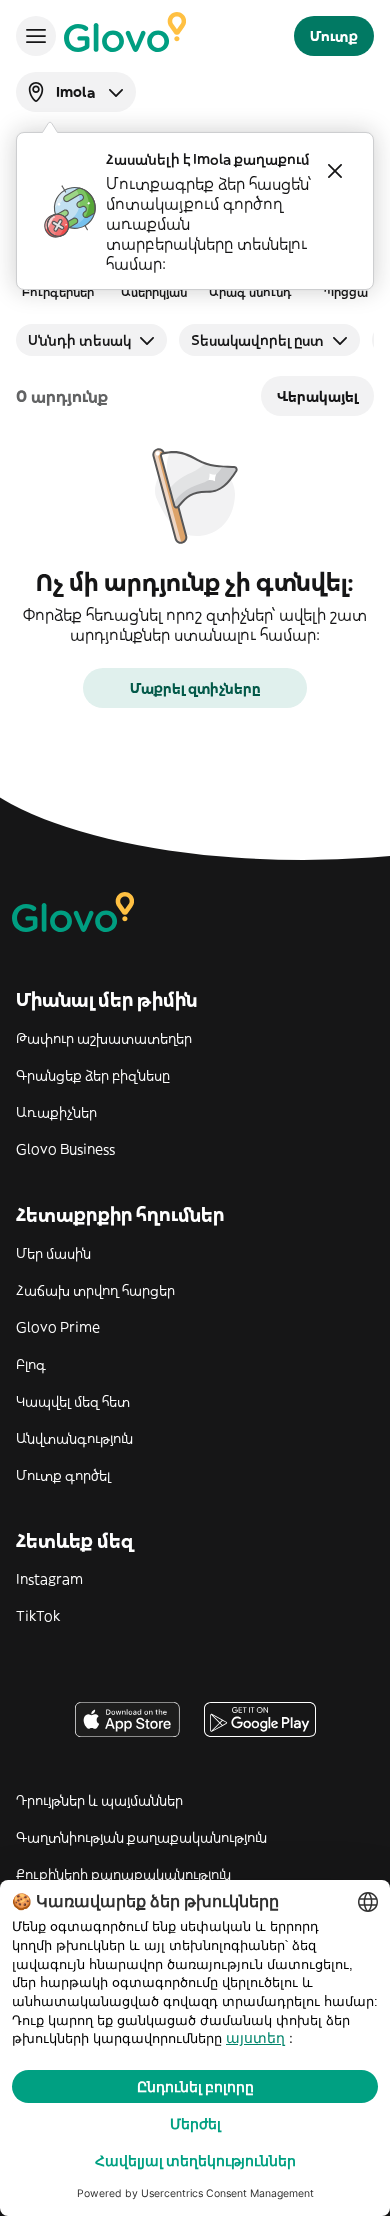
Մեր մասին (53, 1253)
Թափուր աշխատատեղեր (104, 1038)
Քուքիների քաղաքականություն (123, 1874)
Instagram (49, 1579)
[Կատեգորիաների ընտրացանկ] (36, 36)
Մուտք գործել (63, 1475)
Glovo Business (65, 1149)
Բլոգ (31, 1364)
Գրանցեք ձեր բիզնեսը (93, 1075)
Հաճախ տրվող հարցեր (95, 1290)
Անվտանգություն (74, 1438)
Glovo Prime (58, 1327)
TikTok (38, 1616)
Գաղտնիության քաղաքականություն (141, 1837)
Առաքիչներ (56, 1112)
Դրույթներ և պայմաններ (99, 1800)
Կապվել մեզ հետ (73, 1401)
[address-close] (335, 171)
